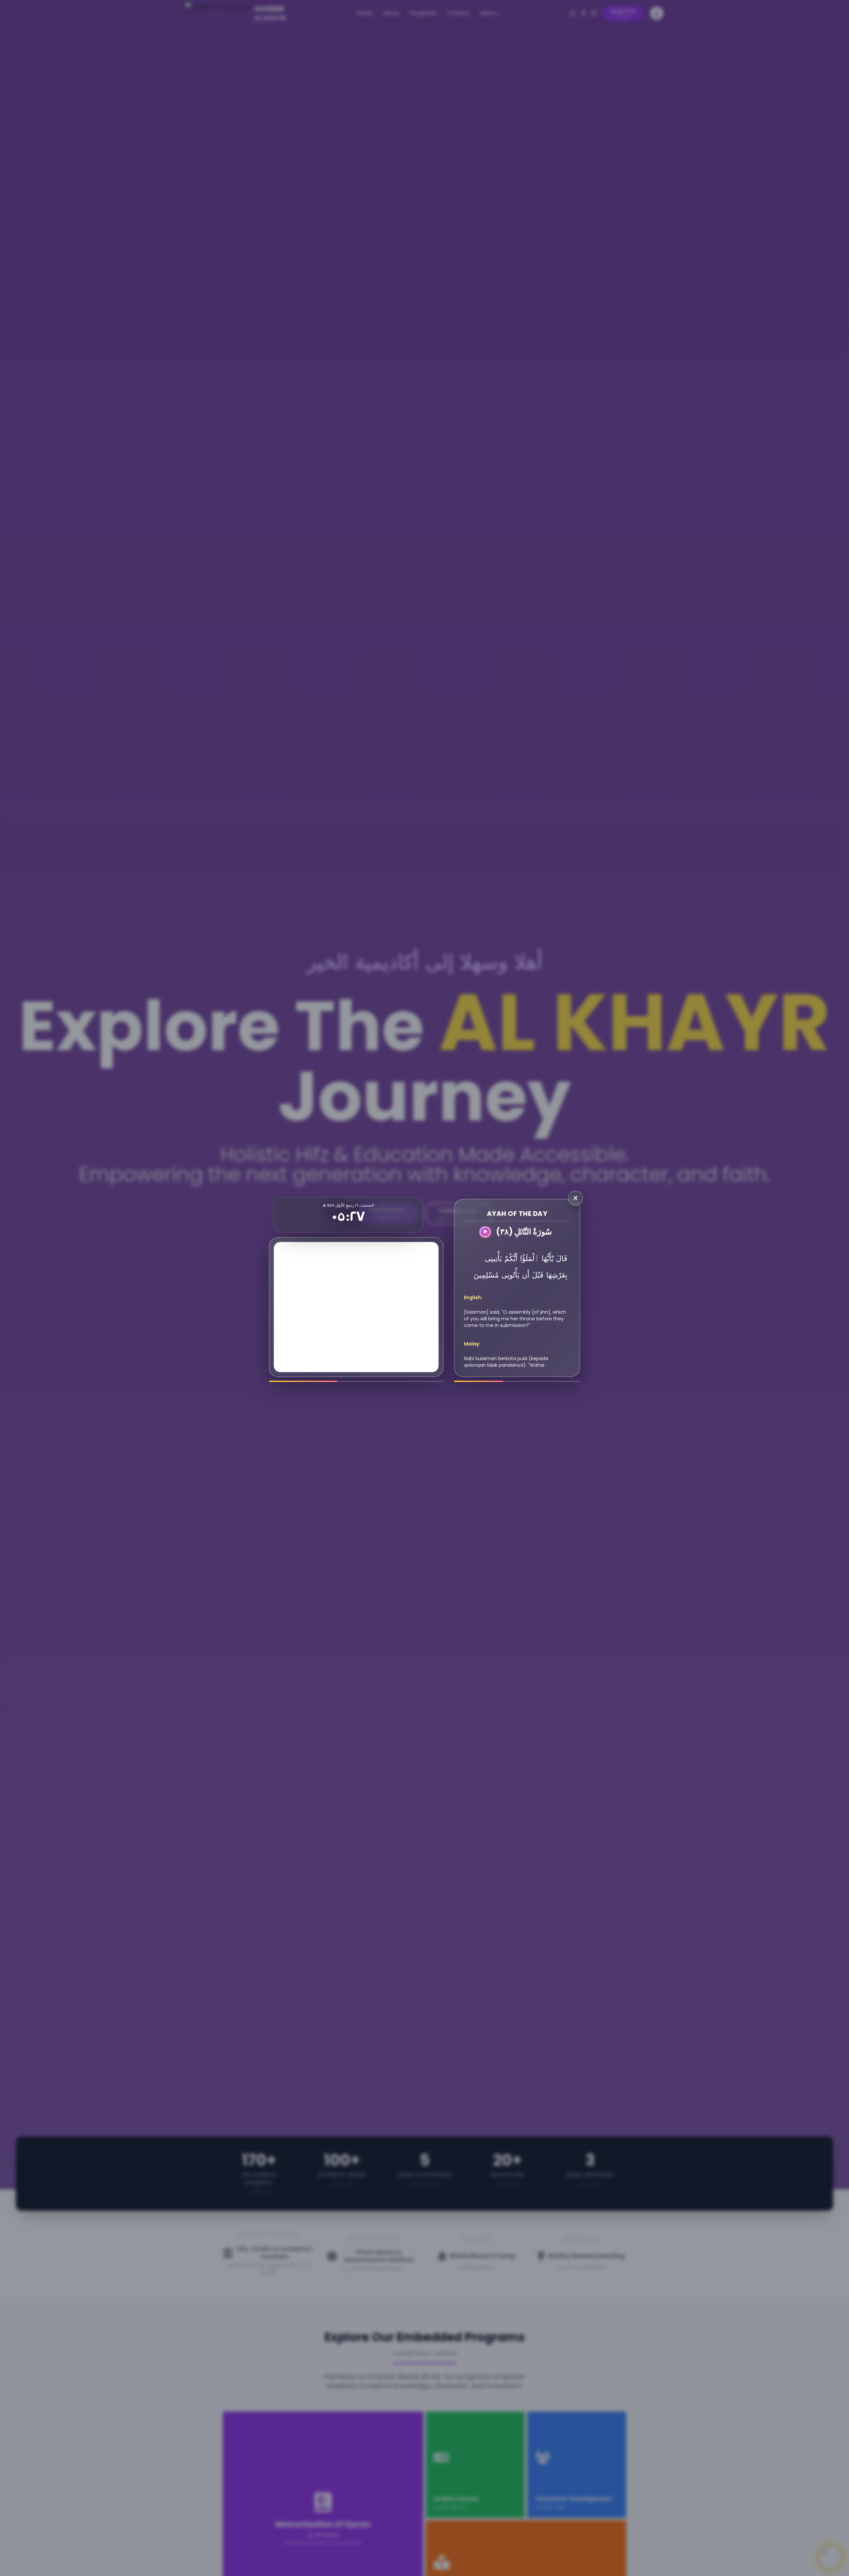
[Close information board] (576, 1198)
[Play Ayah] (485, 1232)
